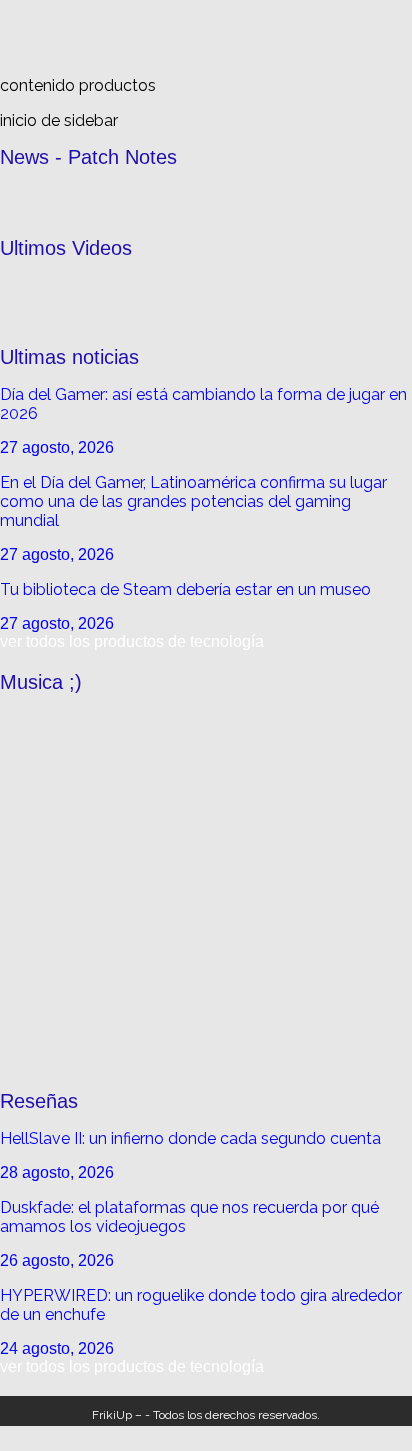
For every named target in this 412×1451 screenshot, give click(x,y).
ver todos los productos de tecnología (132, 641)
